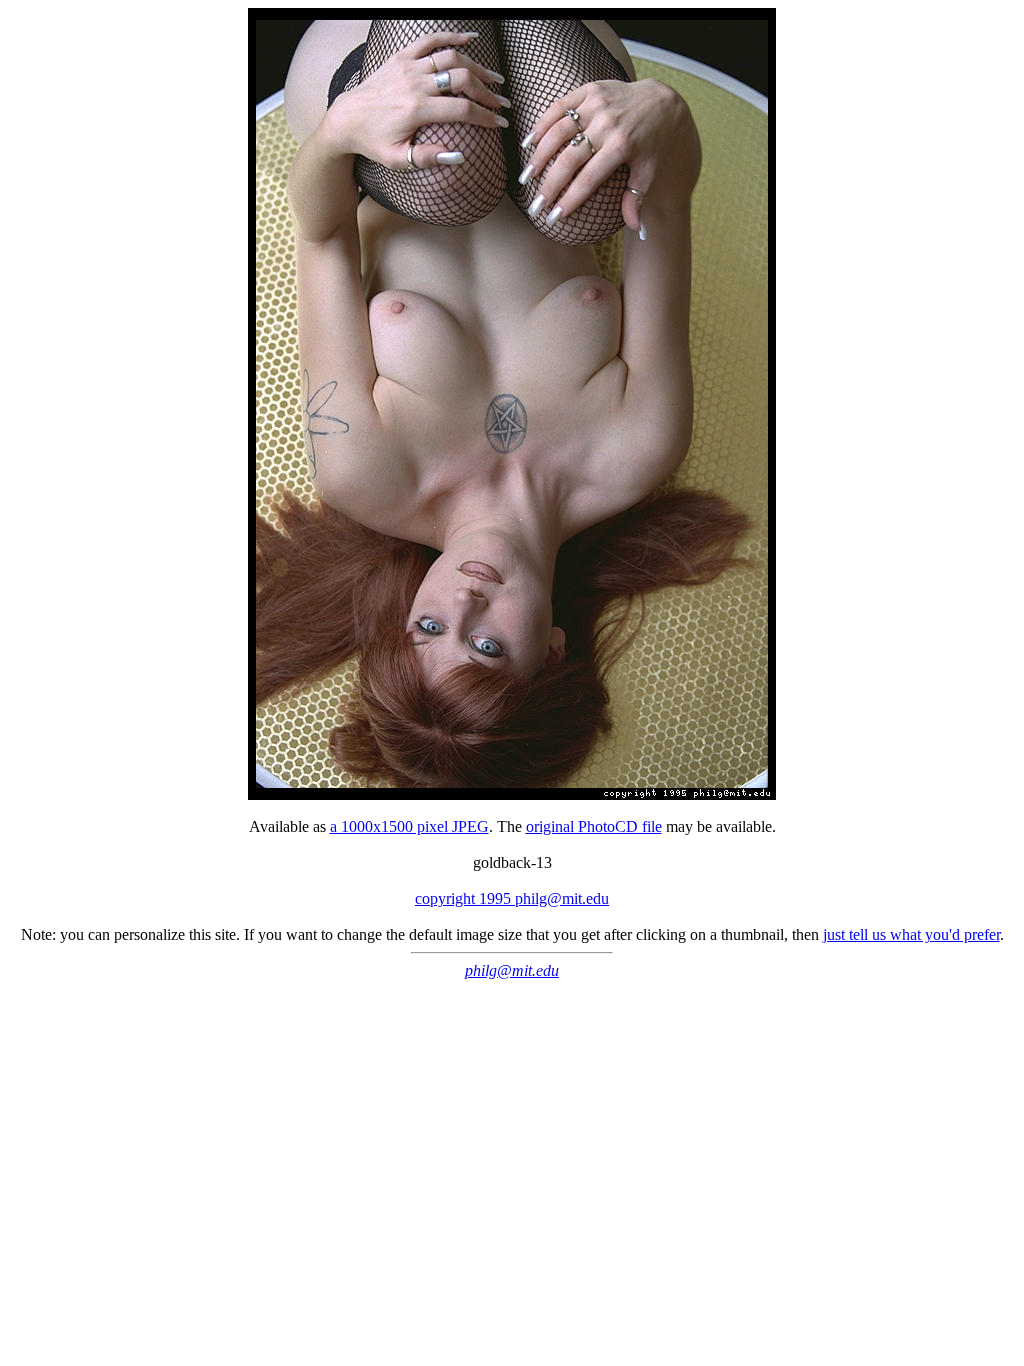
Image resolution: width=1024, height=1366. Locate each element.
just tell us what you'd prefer (911, 934)
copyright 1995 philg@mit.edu (512, 898)
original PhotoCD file (594, 826)
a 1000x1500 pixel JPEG (409, 826)
